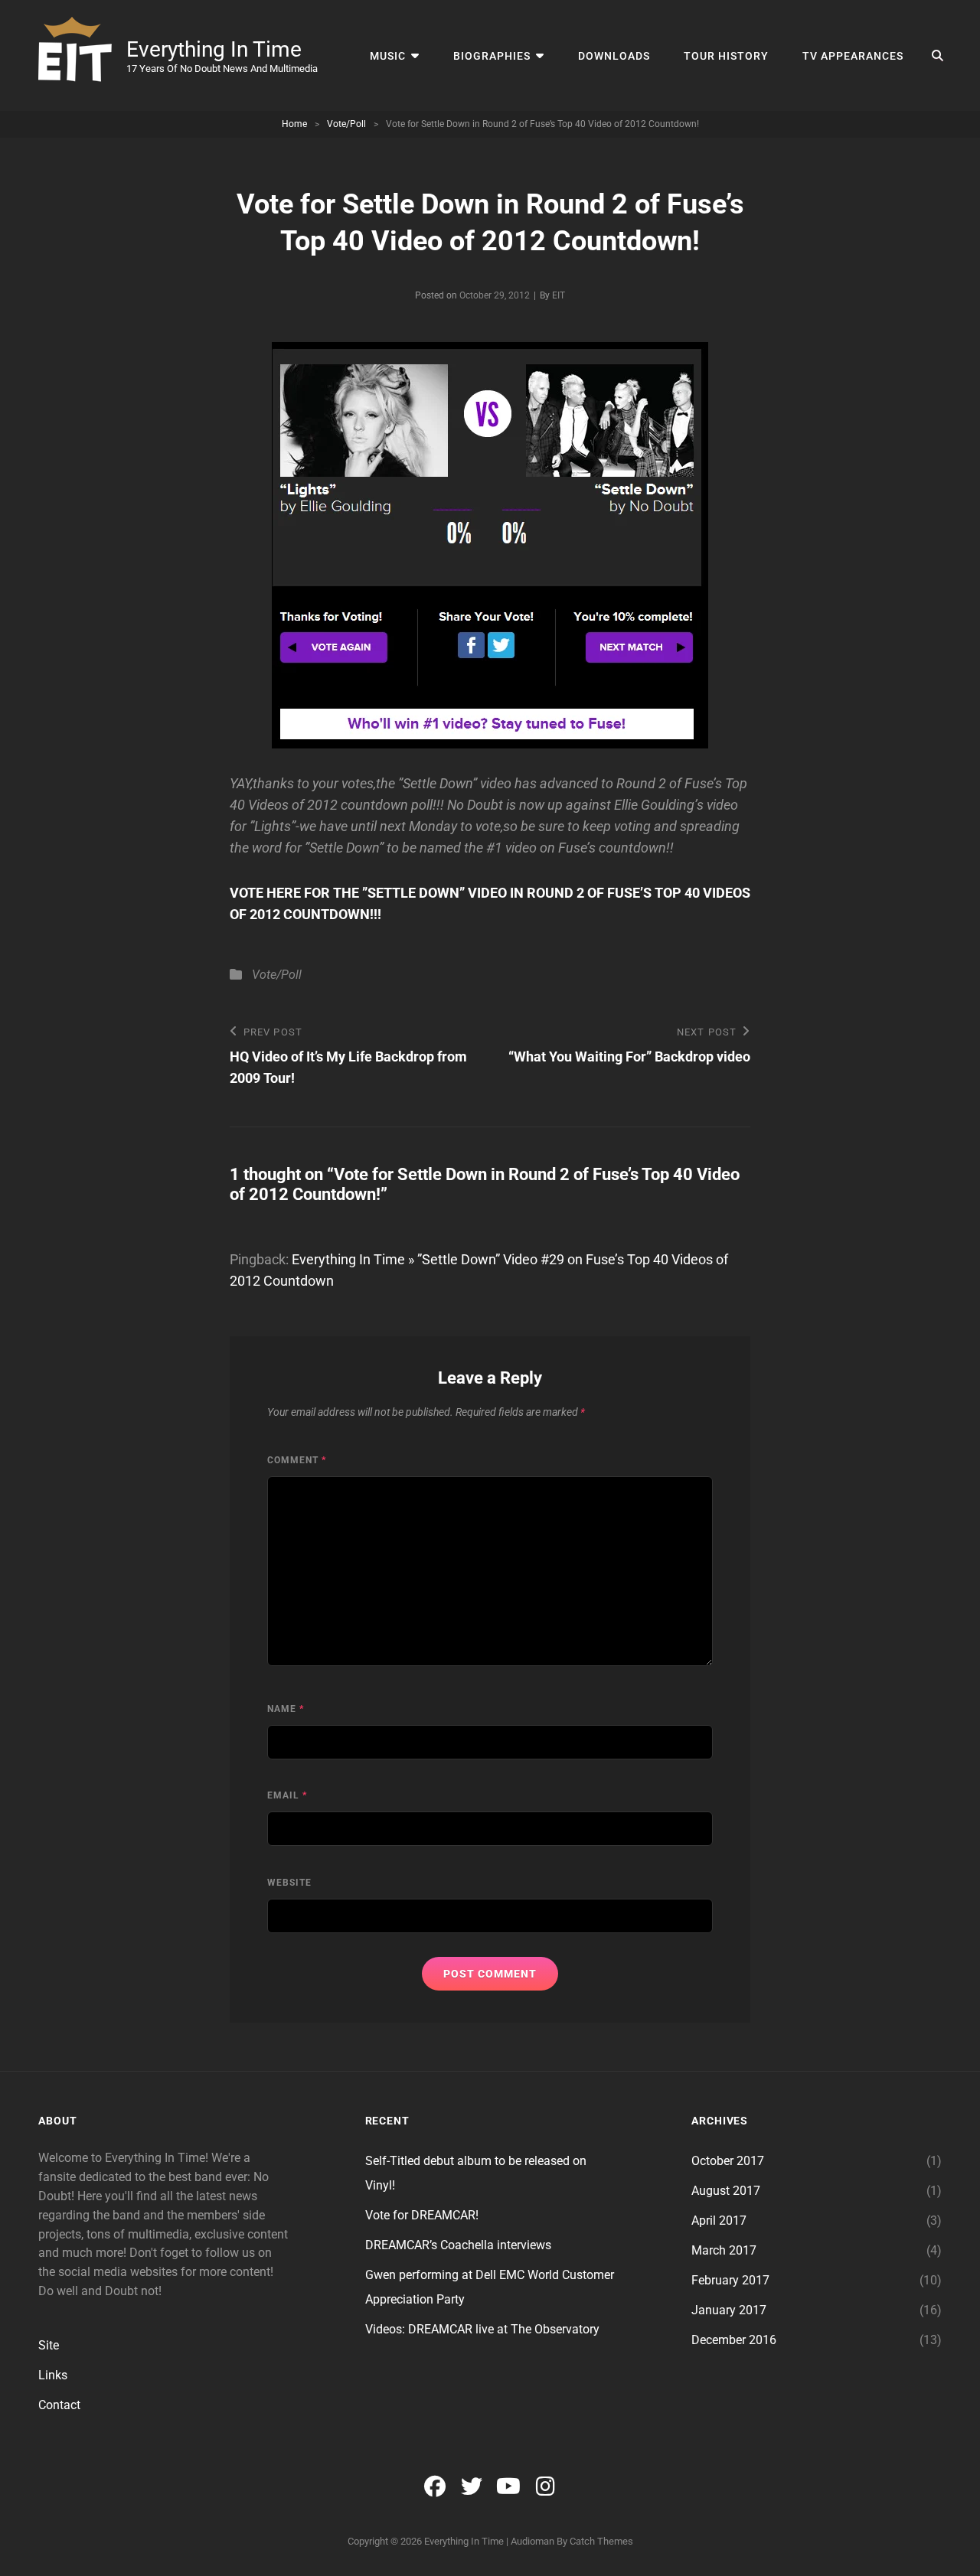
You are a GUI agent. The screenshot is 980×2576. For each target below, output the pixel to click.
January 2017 (729, 2310)
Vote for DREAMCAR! (422, 2215)
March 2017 (724, 2250)
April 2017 (719, 2221)
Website (289, 1883)
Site (49, 2345)
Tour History (726, 56)
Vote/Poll (346, 124)
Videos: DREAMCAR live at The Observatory (482, 2329)
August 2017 (726, 2191)
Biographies (492, 56)
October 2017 (728, 2161)
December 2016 (734, 2340)
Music (388, 56)
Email (287, 1795)
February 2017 (730, 2280)
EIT (559, 295)
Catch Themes (601, 2541)
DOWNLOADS (614, 56)
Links (53, 2375)
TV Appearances (853, 56)
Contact (59, 2405)
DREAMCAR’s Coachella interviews (458, 2245)
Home (294, 124)
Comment (297, 1460)
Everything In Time (214, 49)
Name (286, 1709)
